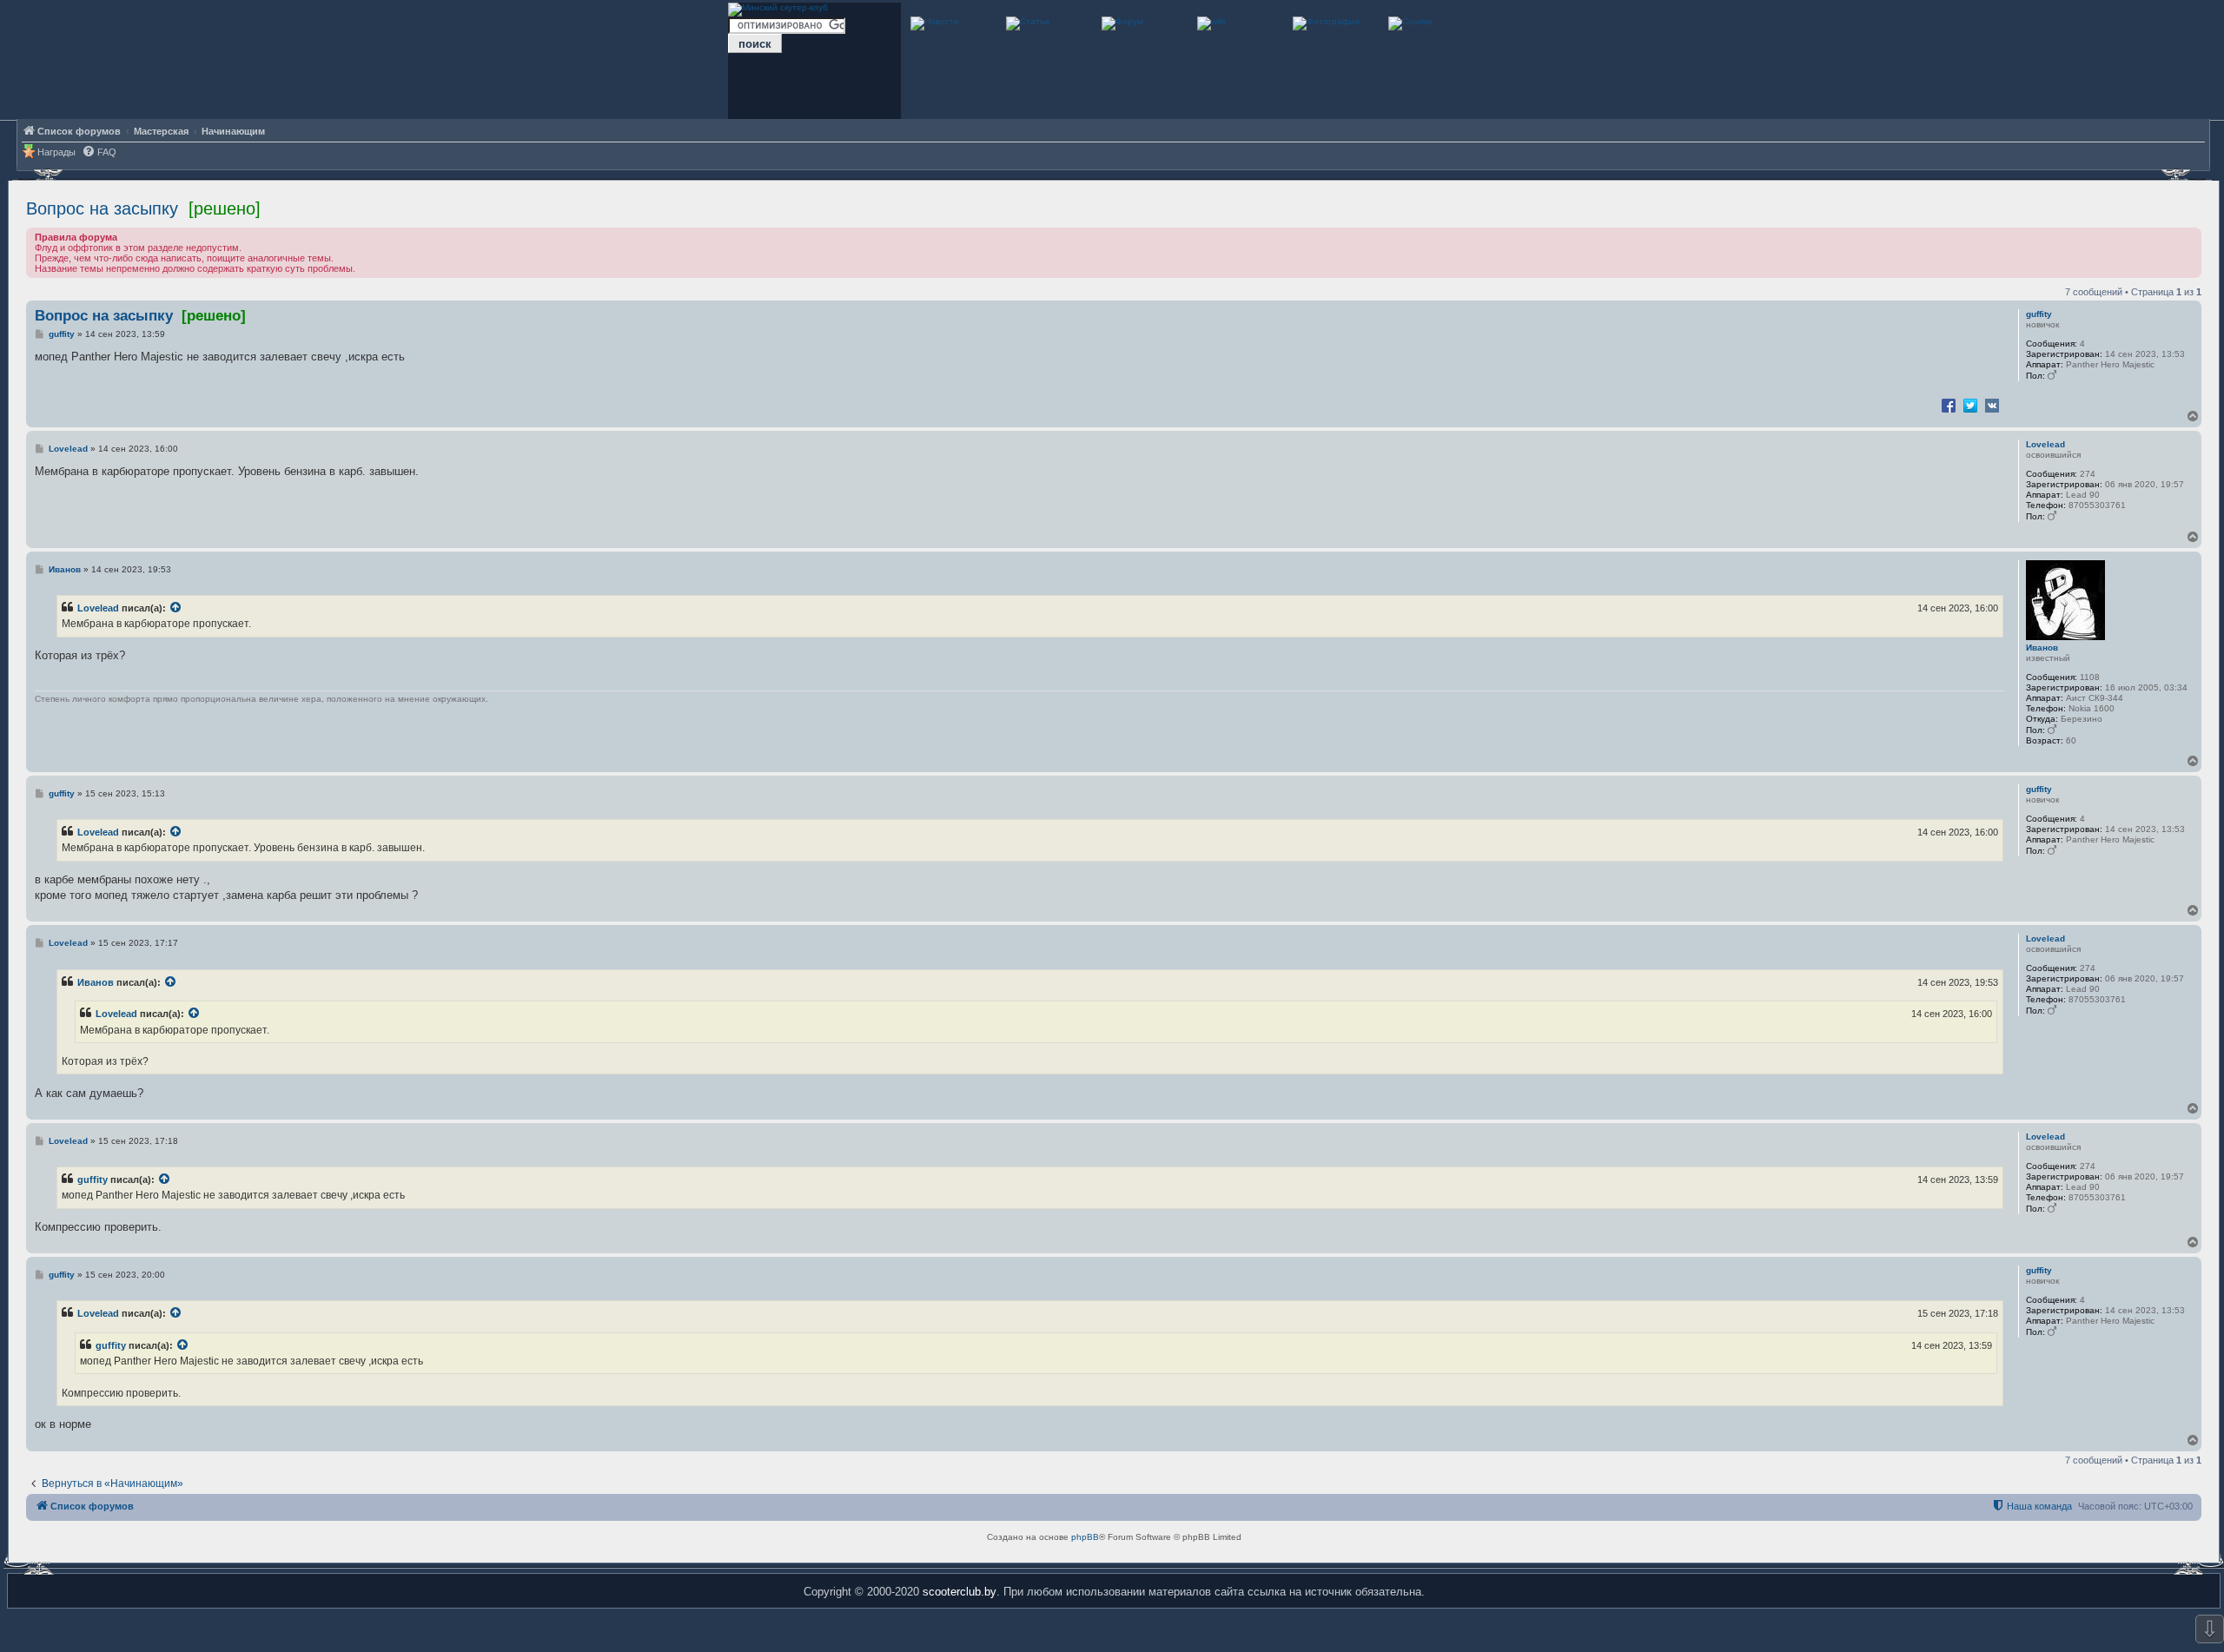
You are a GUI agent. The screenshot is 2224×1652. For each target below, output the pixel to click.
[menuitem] (99, 152)
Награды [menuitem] (56, 152)
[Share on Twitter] (1970, 405)
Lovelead (2045, 444)
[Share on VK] (1992, 405)
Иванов (2042, 648)
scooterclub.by (960, 1592)
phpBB (1085, 1537)
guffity (2039, 314)
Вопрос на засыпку (102, 208)
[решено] (225, 208)
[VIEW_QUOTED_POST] (176, 608)
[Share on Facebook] (1949, 405)
